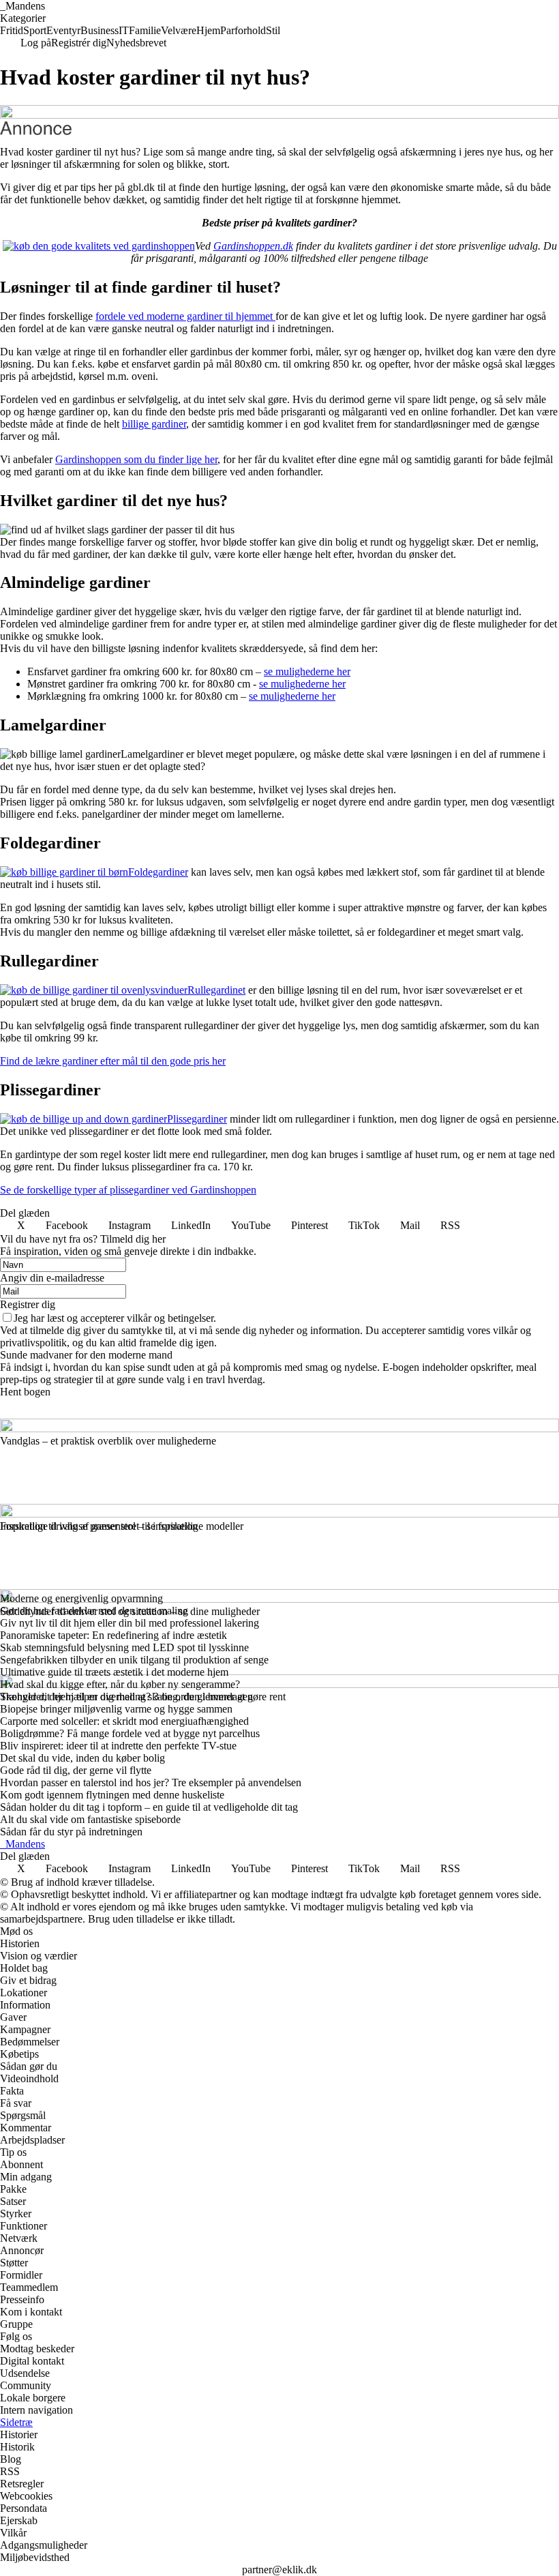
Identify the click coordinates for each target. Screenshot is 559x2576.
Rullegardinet (216, 990)
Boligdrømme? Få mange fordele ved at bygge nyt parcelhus (130, 1733)
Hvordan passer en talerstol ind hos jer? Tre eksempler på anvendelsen (151, 1782)
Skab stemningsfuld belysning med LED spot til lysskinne (124, 1647)
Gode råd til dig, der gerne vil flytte (76, 1770)
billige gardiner (154, 424)
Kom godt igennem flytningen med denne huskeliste (112, 1795)
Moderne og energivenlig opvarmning (81, 1598)
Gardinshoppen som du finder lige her (136, 459)
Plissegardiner (197, 1119)
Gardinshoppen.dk (253, 246)
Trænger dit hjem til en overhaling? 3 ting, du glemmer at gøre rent (143, 1697)
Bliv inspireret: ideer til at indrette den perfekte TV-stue (118, 1746)
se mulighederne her (307, 671)
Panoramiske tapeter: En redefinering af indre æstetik (114, 1635)
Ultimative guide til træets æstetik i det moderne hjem (114, 1672)
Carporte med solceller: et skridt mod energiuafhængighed (124, 1721)
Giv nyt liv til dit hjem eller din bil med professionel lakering (130, 1623)
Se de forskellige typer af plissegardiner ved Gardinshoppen (128, 1190)
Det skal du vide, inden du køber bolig (82, 1758)
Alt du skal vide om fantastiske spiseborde (90, 1819)
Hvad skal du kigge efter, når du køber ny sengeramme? (120, 1684)
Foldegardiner (158, 872)
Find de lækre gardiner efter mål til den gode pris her (113, 1061)
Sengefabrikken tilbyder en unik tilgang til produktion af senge (134, 1660)
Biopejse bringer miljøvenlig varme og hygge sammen (116, 1709)
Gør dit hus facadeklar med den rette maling (94, 1611)
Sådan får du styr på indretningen (71, 1832)
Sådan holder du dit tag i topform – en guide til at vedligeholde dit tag (149, 1807)
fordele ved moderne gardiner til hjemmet (185, 316)
